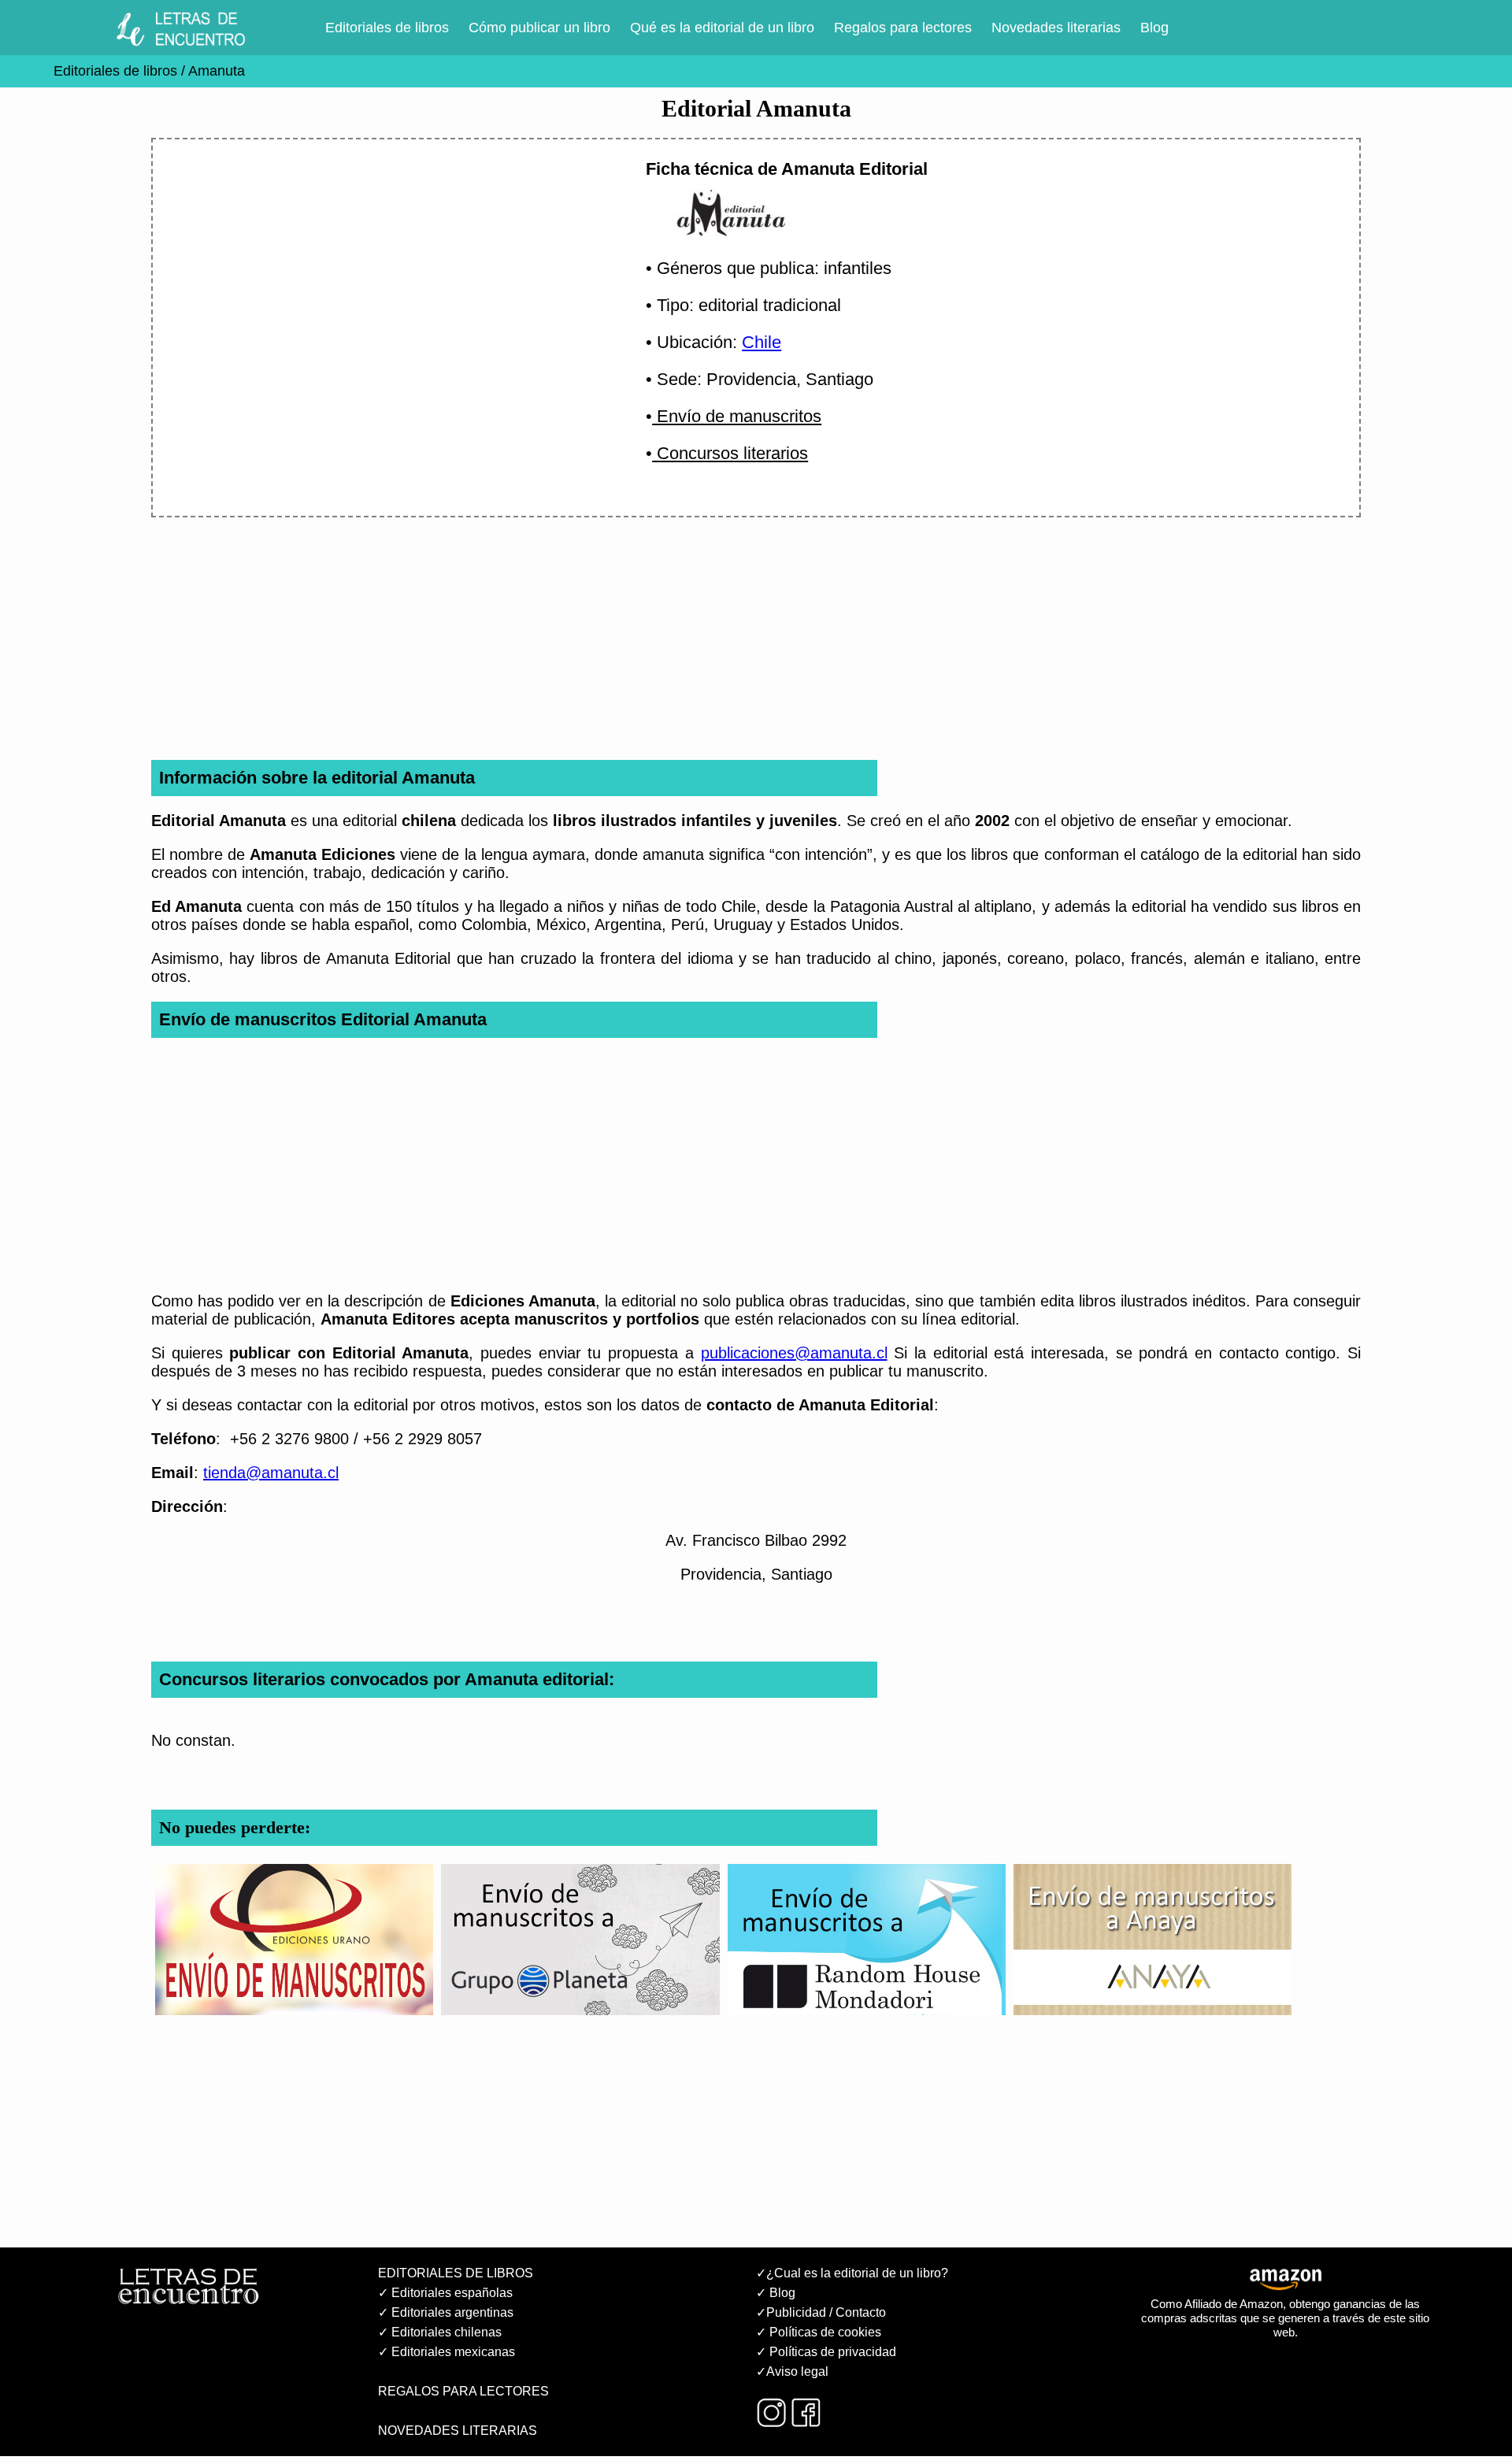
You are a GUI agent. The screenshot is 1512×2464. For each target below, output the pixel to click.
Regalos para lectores (903, 28)
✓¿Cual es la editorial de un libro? (852, 2273)
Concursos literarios (730, 453)
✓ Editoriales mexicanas (447, 2352)
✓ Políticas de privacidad (826, 2352)
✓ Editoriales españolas (445, 2293)
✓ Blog (776, 2293)
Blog (1154, 28)
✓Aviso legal (792, 2371)
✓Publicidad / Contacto (821, 2312)
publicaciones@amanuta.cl (794, 1353)
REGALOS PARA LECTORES (463, 2391)
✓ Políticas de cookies (819, 2332)
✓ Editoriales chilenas (440, 2332)
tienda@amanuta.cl (271, 1473)
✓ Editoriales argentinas (446, 2312)
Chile (762, 342)
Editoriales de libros (387, 28)
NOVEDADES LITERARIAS (458, 2431)
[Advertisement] (380, 289)
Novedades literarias (1056, 28)
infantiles (858, 268)
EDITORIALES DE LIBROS (456, 2273)
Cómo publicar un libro (539, 28)
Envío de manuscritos (737, 416)
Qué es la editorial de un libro (722, 28)
